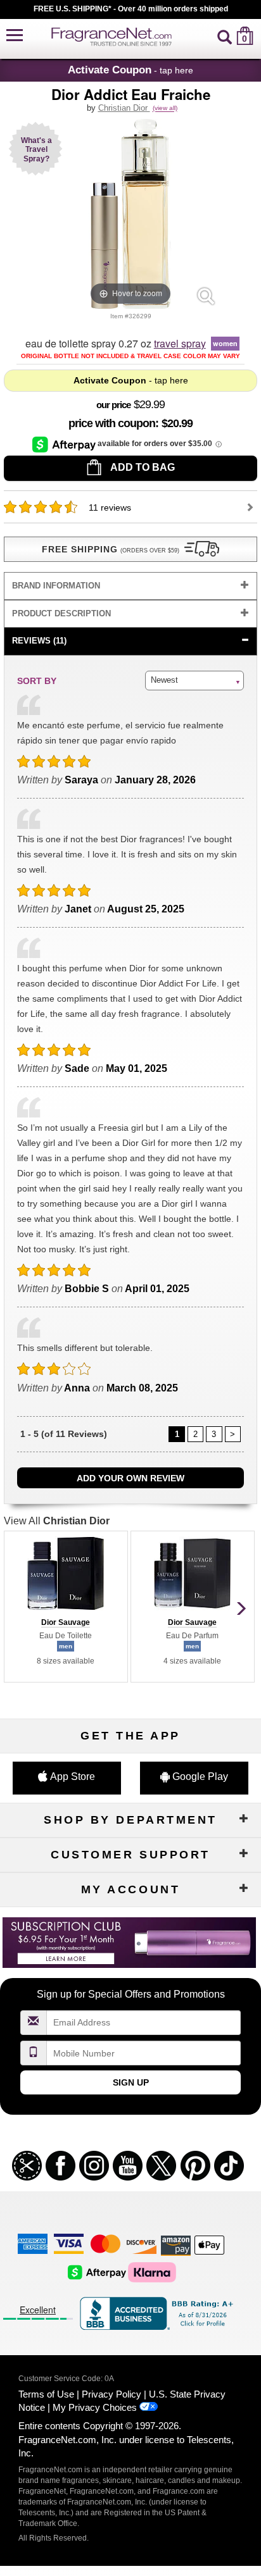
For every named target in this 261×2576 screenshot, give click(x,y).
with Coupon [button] (112, 423)
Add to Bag (142, 467)
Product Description (61, 613)
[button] (15, 36)
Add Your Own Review (130, 1478)
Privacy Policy (111, 2394)
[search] (225, 36)
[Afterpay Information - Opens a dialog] (65, 444)
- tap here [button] (130, 70)
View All (57, 1521)
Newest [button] (164, 680)
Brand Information (56, 586)
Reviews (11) (39, 641)
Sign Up (131, 2082)
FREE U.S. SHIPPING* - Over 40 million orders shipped (131, 9)
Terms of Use (46, 2394)
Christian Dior (124, 108)
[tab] (130, 586)
